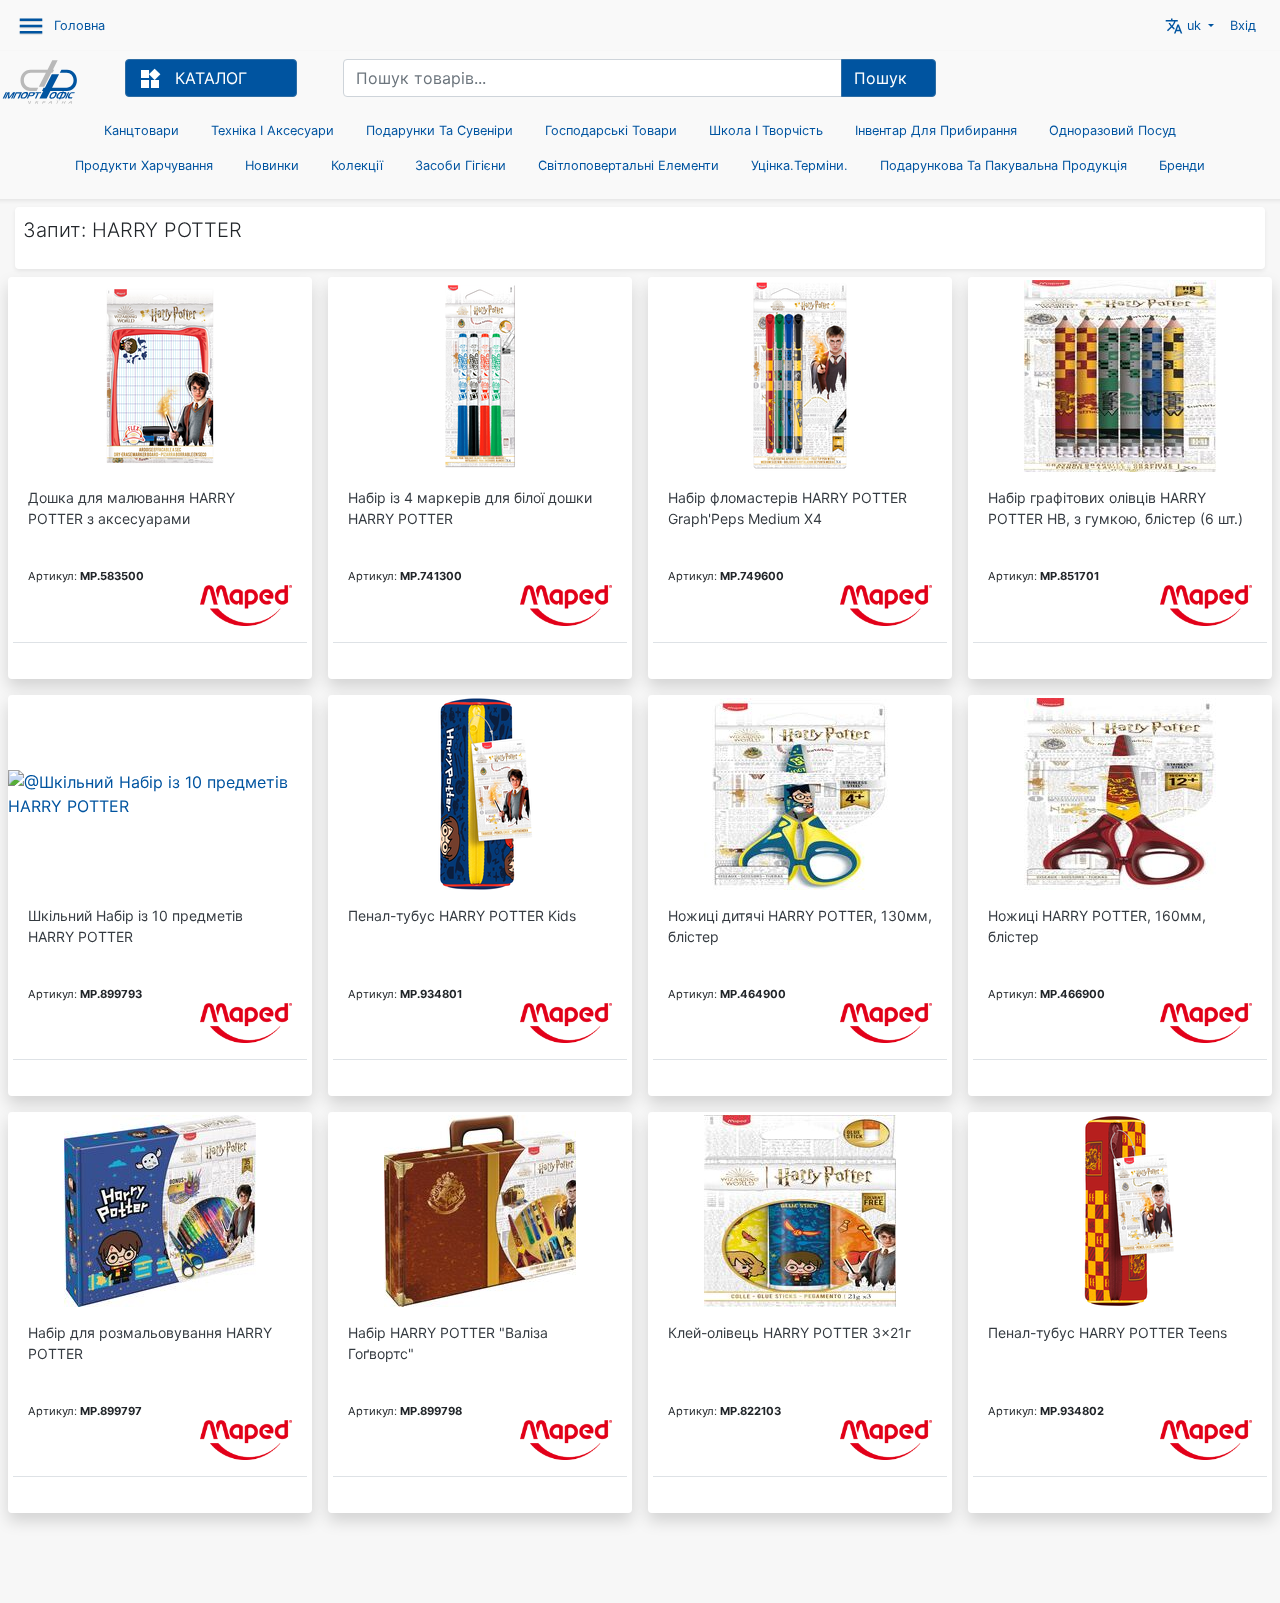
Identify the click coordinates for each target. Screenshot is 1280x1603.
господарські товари (611, 130)
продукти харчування (144, 165)
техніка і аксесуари (272, 130)
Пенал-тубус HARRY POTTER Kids (462, 915)
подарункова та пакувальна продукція (1003, 165)
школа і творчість (766, 130)
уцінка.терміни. (799, 165)
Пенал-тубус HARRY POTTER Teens (1107, 1332)
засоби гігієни (460, 165)
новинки (272, 165)
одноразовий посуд (1112, 130)
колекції (357, 165)
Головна (79, 25)
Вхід (1243, 25)
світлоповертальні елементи (628, 165)
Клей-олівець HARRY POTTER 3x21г (789, 1332)
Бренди (1182, 165)
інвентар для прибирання (936, 130)
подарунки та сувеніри (439, 130)
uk (1185, 26)
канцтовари (141, 130)
